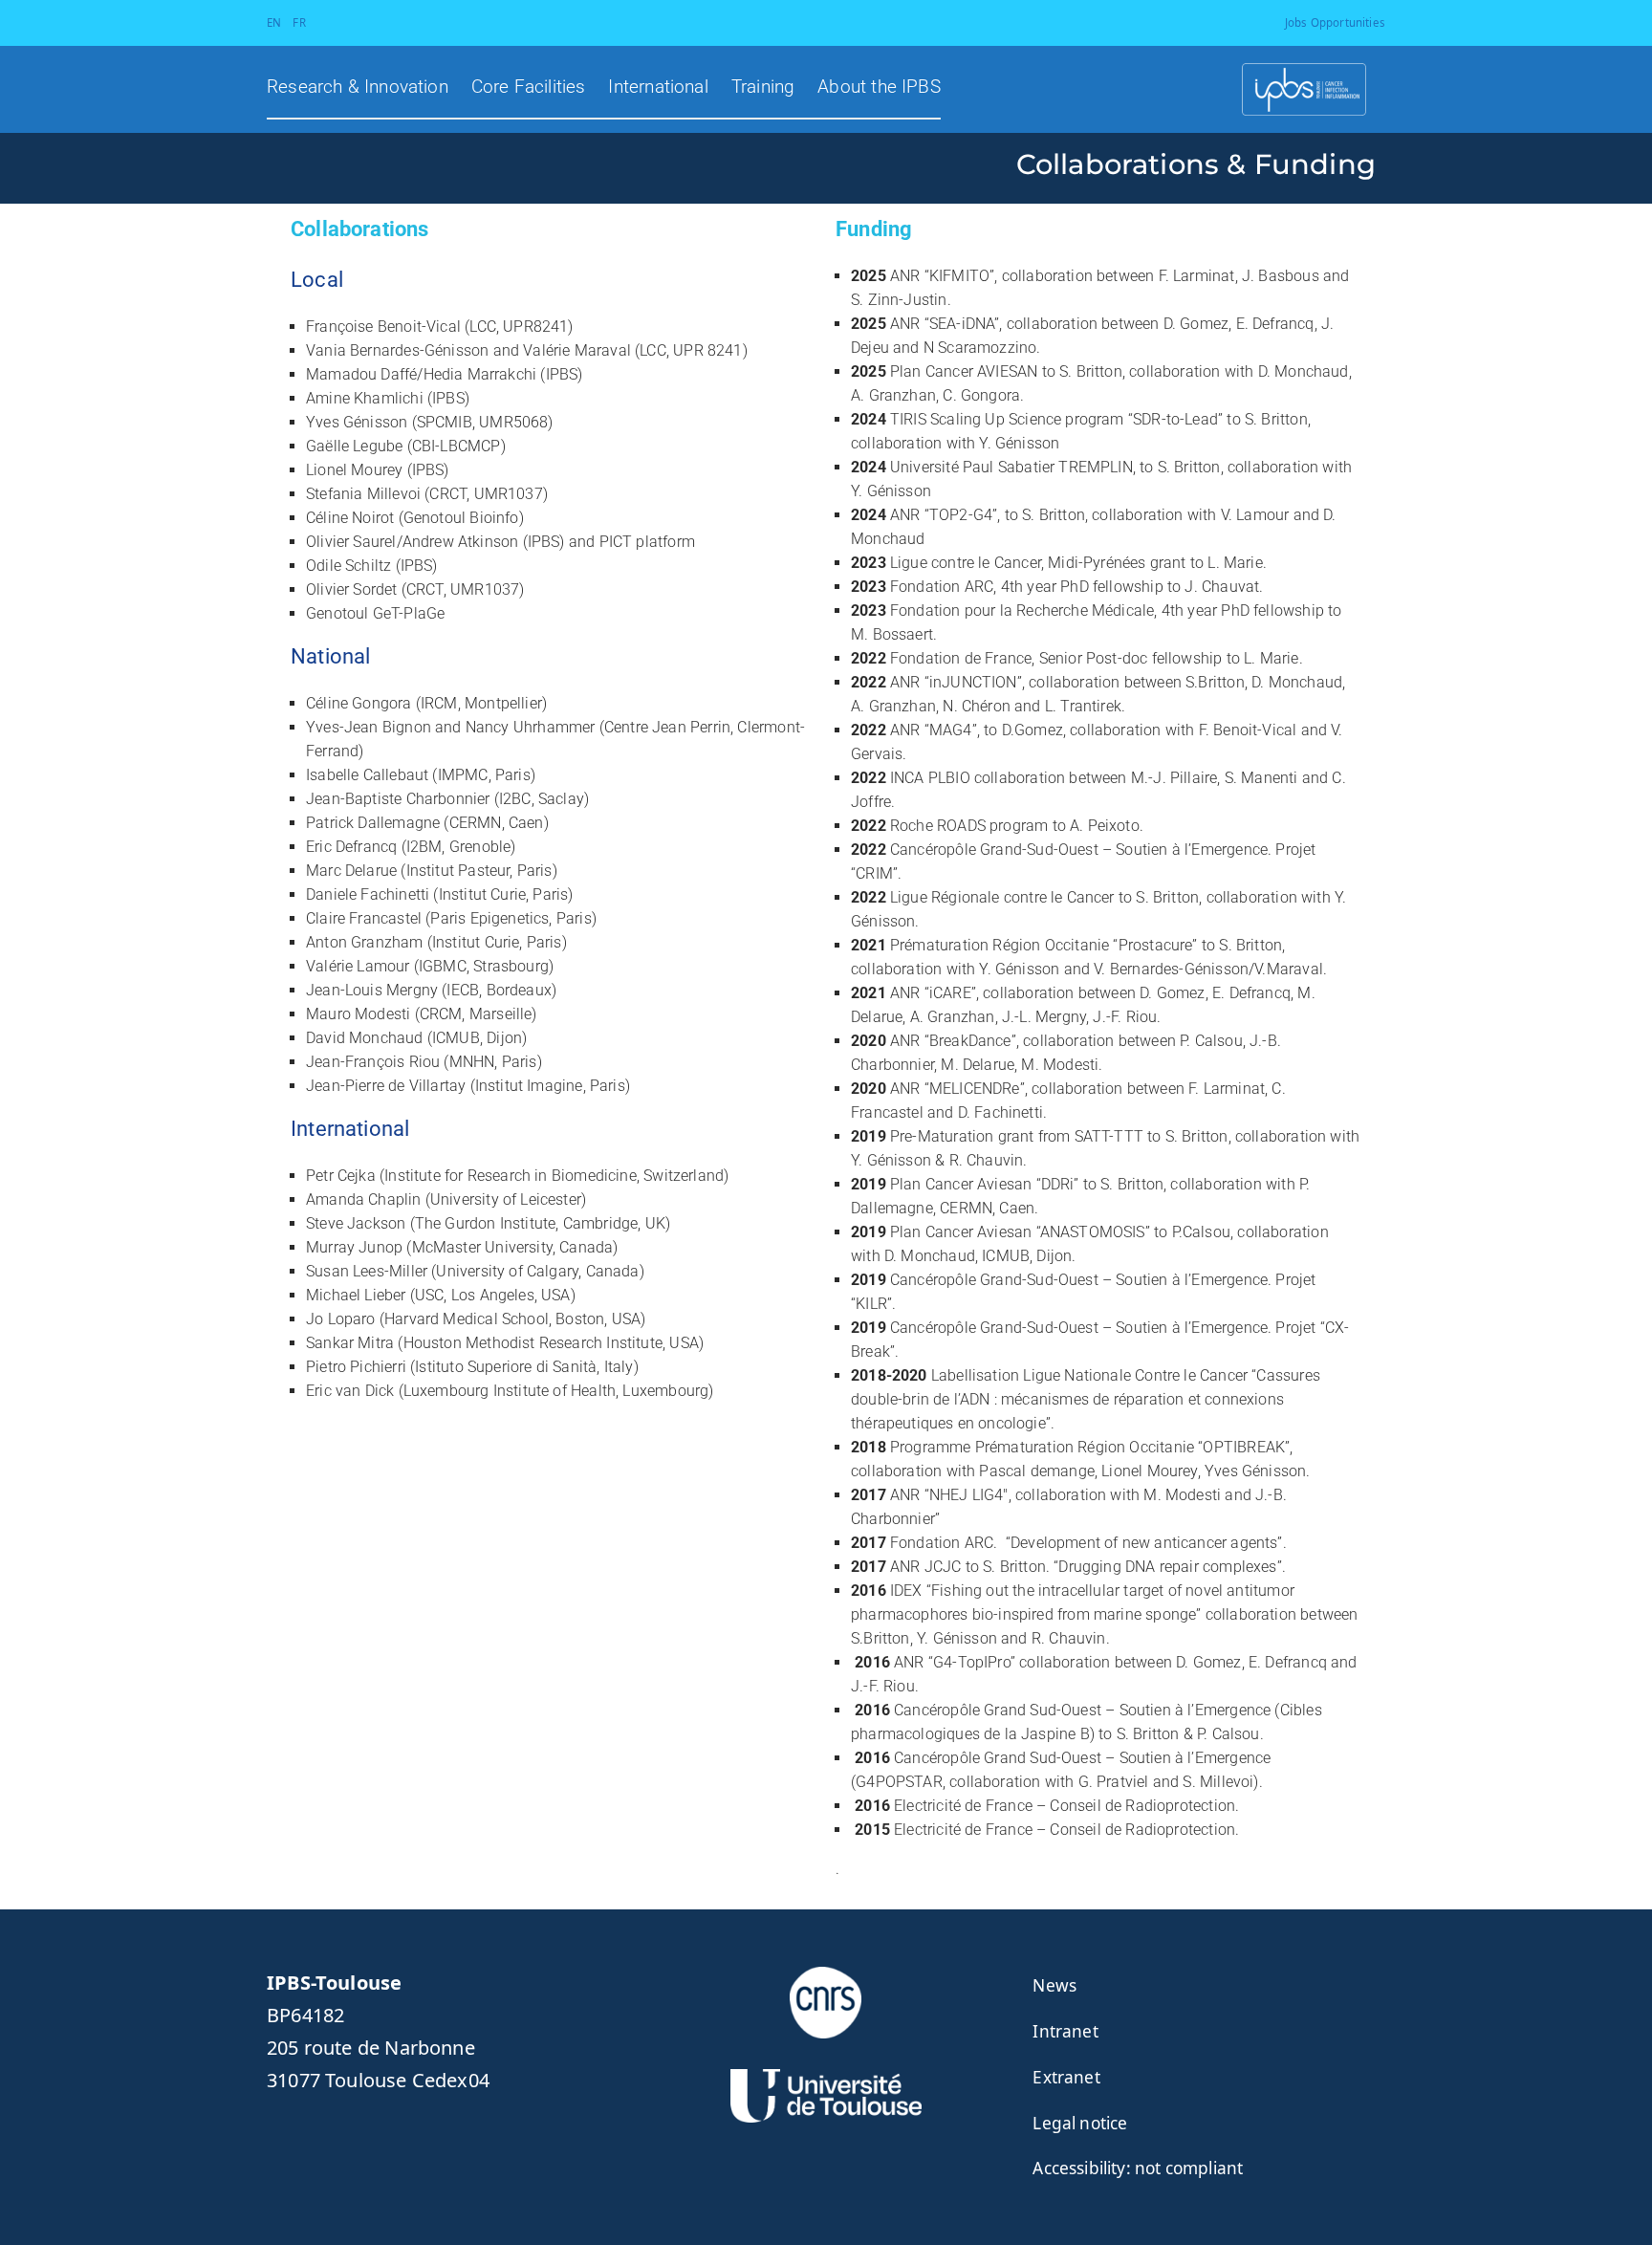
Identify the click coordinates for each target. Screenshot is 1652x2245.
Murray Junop (354, 1247)
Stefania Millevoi (363, 494)
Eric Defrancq (351, 847)
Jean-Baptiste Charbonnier (398, 799)
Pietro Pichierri (356, 1367)
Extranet (1066, 2077)
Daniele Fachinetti (368, 894)
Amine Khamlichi (365, 398)
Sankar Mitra (350, 1343)
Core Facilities (529, 87)
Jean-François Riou (373, 1062)
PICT (616, 542)
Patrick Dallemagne (373, 823)
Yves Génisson (357, 422)
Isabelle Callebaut (367, 775)
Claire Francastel (364, 918)
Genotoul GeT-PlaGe (375, 613)
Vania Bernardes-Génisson (397, 350)
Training (763, 87)
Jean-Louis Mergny (372, 990)
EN (274, 22)
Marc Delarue (351, 871)
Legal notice (1080, 2123)
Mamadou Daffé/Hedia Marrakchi (421, 374)
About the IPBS (879, 87)
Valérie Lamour (358, 966)
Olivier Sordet (352, 589)
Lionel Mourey (354, 470)
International (658, 87)
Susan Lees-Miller (367, 1271)
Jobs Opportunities (1335, 22)
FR (299, 22)
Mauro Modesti (358, 1014)
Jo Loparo (341, 1319)
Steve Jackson (356, 1223)
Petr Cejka (341, 1176)
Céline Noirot (350, 518)
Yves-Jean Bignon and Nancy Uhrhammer (450, 727)
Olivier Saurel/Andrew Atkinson (414, 542)
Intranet (1065, 2031)
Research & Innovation (358, 87)
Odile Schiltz (348, 566)
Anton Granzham (365, 942)
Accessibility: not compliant (1138, 2168)
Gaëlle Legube (354, 446)
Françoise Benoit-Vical (383, 327)
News (1054, 1985)
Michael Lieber (356, 1295)
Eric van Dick (350, 1391)
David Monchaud (365, 1038)
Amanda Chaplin (364, 1199)
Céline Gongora (359, 703)
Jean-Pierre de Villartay (386, 1086)
